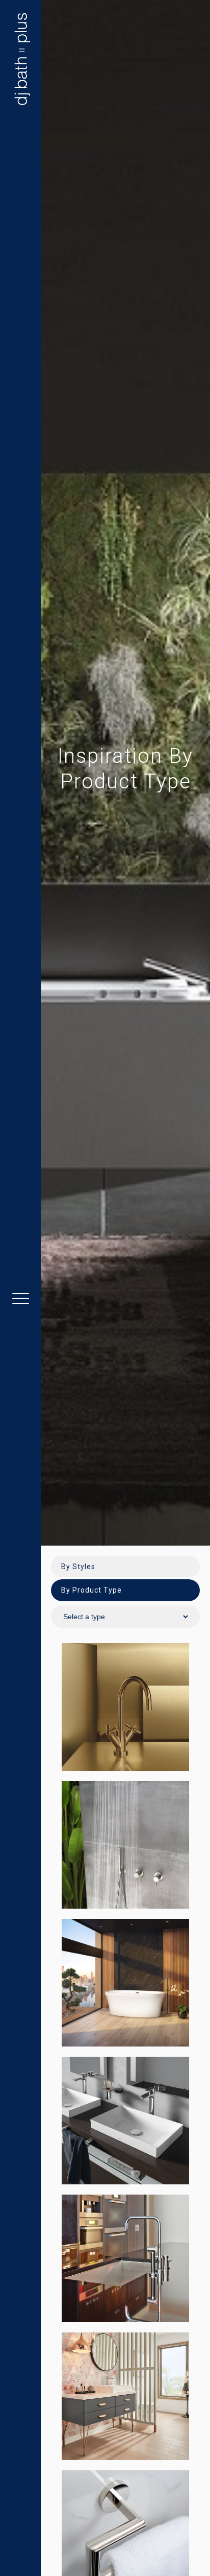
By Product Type (91, 1590)
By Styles (78, 1567)
